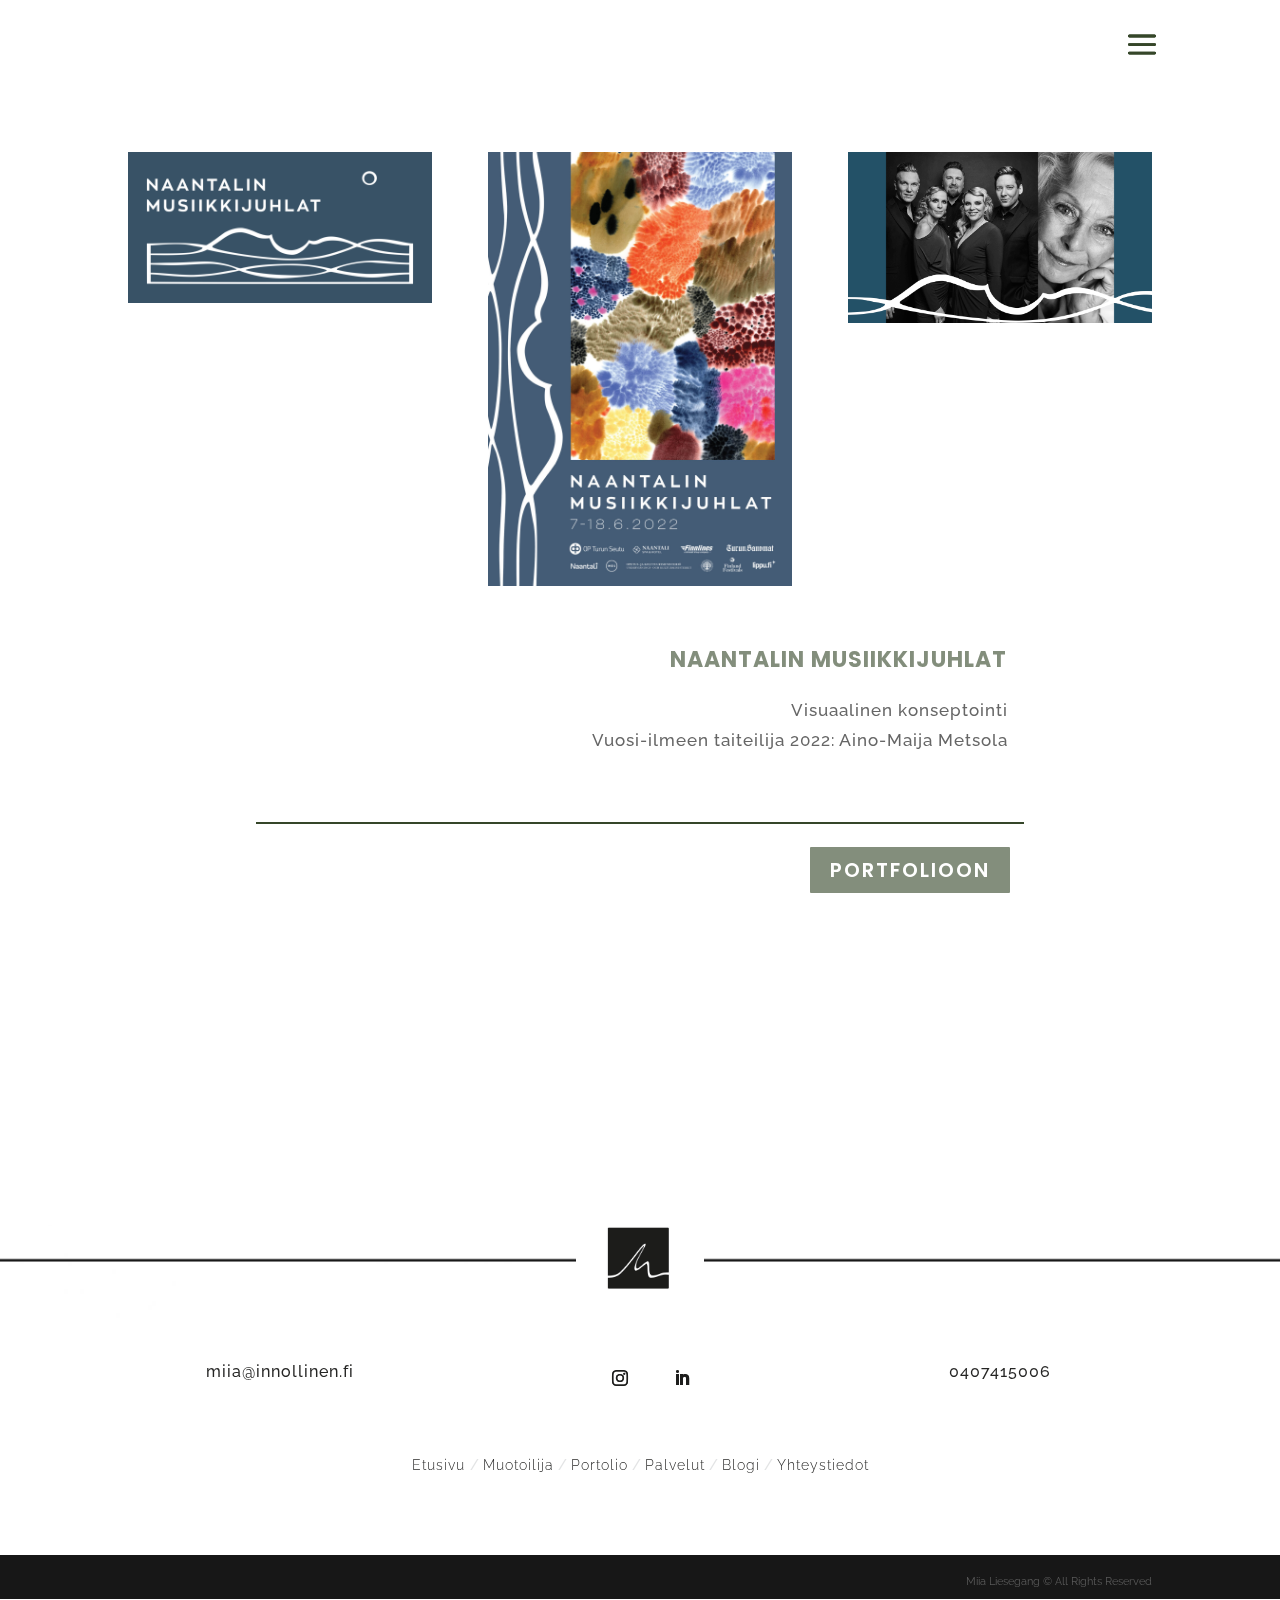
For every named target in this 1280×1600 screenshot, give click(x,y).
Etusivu (441, 1465)
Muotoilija (518, 1465)
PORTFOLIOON (910, 870)
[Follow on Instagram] (620, 1378)
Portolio (599, 1465)
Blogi (741, 1465)
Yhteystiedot (823, 1465)
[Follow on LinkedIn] (682, 1378)
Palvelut (675, 1465)
